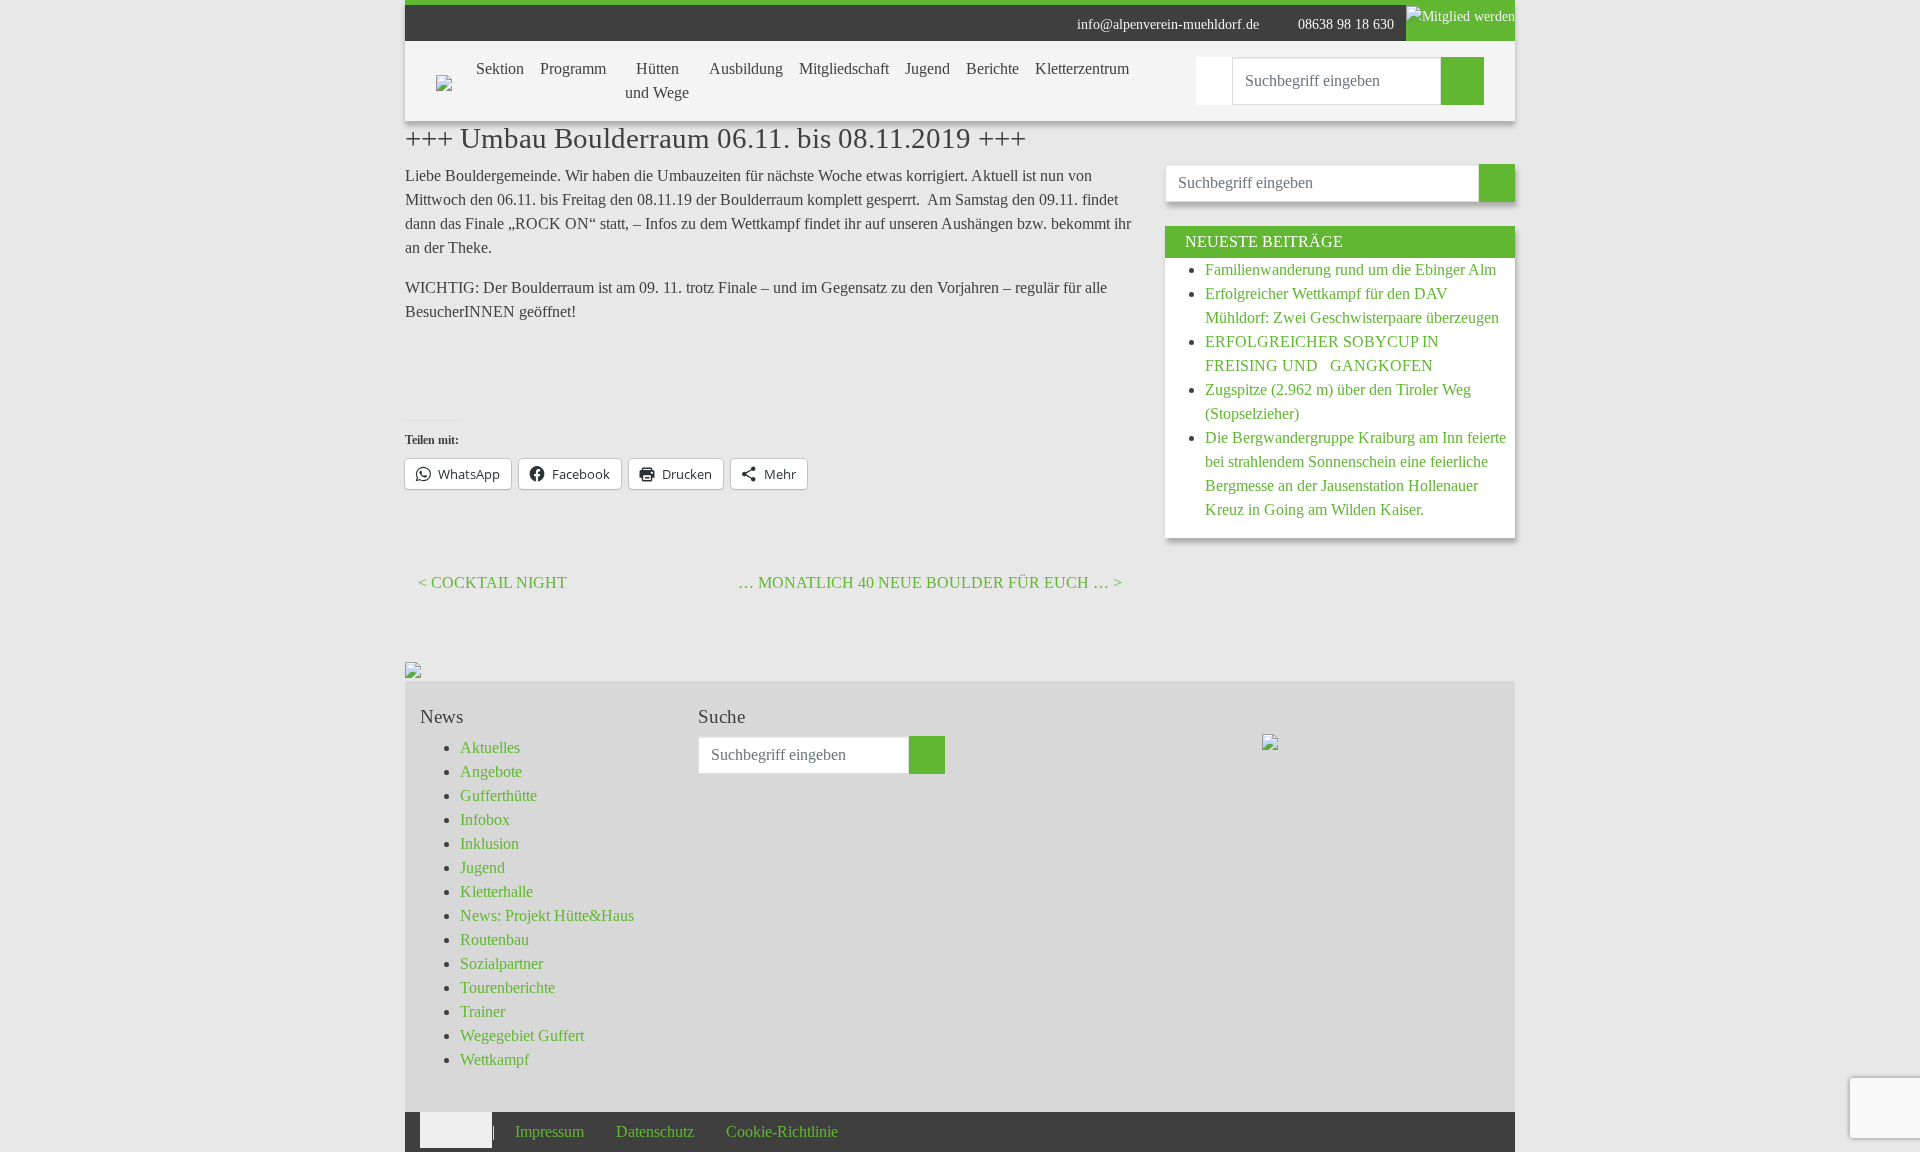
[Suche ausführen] (1462, 81)
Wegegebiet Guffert (522, 1035)
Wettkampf (494, 1059)
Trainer (482, 1011)
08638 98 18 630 (1344, 24)
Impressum (549, 1131)
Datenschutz (655, 1131)
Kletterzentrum (1082, 68)
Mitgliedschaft (844, 68)
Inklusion (489, 843)
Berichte (992, 68)
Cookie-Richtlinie (782, 1131)
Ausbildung (746, 68)
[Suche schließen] (1214, 81)
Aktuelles (490, 747)
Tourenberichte (507, 987)
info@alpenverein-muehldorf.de (1166, 24)
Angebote (491, 771)
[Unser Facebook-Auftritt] (438, 1128)
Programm (573, 68)
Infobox (485, 819)
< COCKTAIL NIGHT (492, 582)
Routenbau (494, 939)
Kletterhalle (496, 891)
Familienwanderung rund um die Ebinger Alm (1350, 269)
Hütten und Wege (657, 80)
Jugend (927, 68)
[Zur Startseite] (444, 81)
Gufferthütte (498, 795)
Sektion (500, 68)
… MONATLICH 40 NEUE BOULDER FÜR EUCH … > (930, 582)
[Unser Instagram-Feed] (474, 1128)
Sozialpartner (501, 963)
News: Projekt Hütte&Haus (547, 915)
